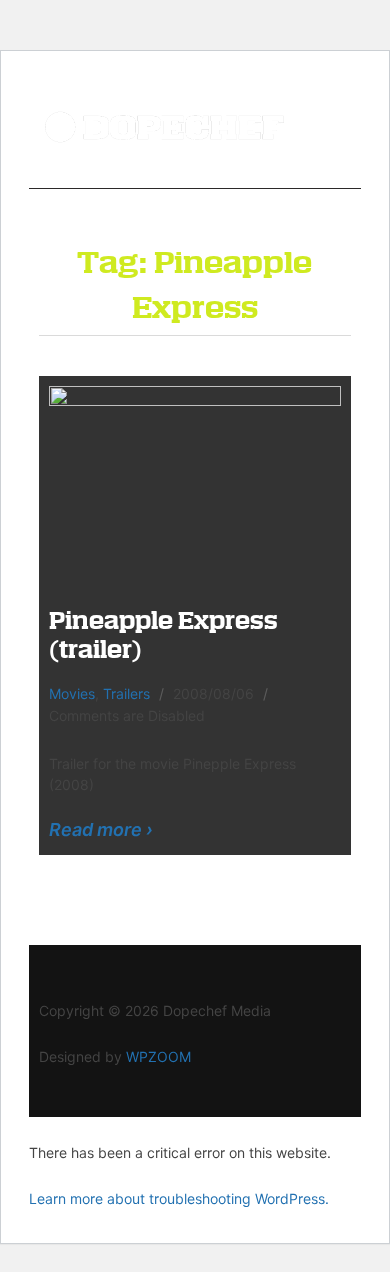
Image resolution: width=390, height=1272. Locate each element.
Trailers (126, 693)
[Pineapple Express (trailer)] (195, 481)
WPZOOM (158, 1056)
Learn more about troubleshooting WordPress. (179, 1198)
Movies (72, 693)
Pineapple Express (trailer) (163, 634)
